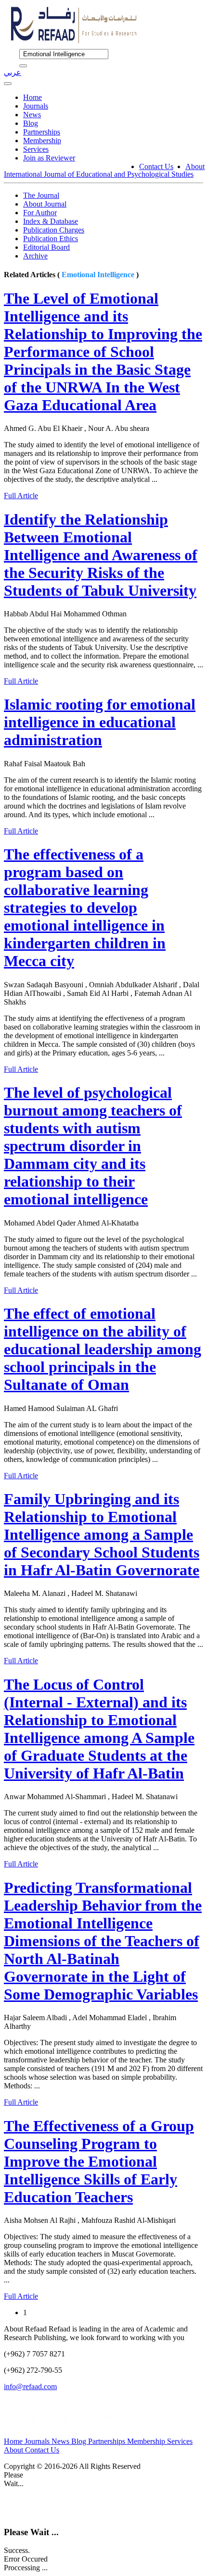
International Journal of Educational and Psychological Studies (99, 174)
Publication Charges (54, 230)
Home (32, 97)
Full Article (21, 496)
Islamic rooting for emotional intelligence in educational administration (100, 722)
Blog (31, 123)
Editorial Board (46, 247)
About (195, 166)
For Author (40, 213)
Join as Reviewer (49, 158)
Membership (42, 141)
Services (36, 149)
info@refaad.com (30, 2386)
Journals (36, 106)
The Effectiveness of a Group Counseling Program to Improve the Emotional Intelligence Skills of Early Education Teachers (99, 2161)
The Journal (41, 195)
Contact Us (156, 166)
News (32, 115)
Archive (35, 256)
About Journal (45, 204)
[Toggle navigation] (8, 84)
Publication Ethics (51, 239)
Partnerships (42, 132)
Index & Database (51, 221)
